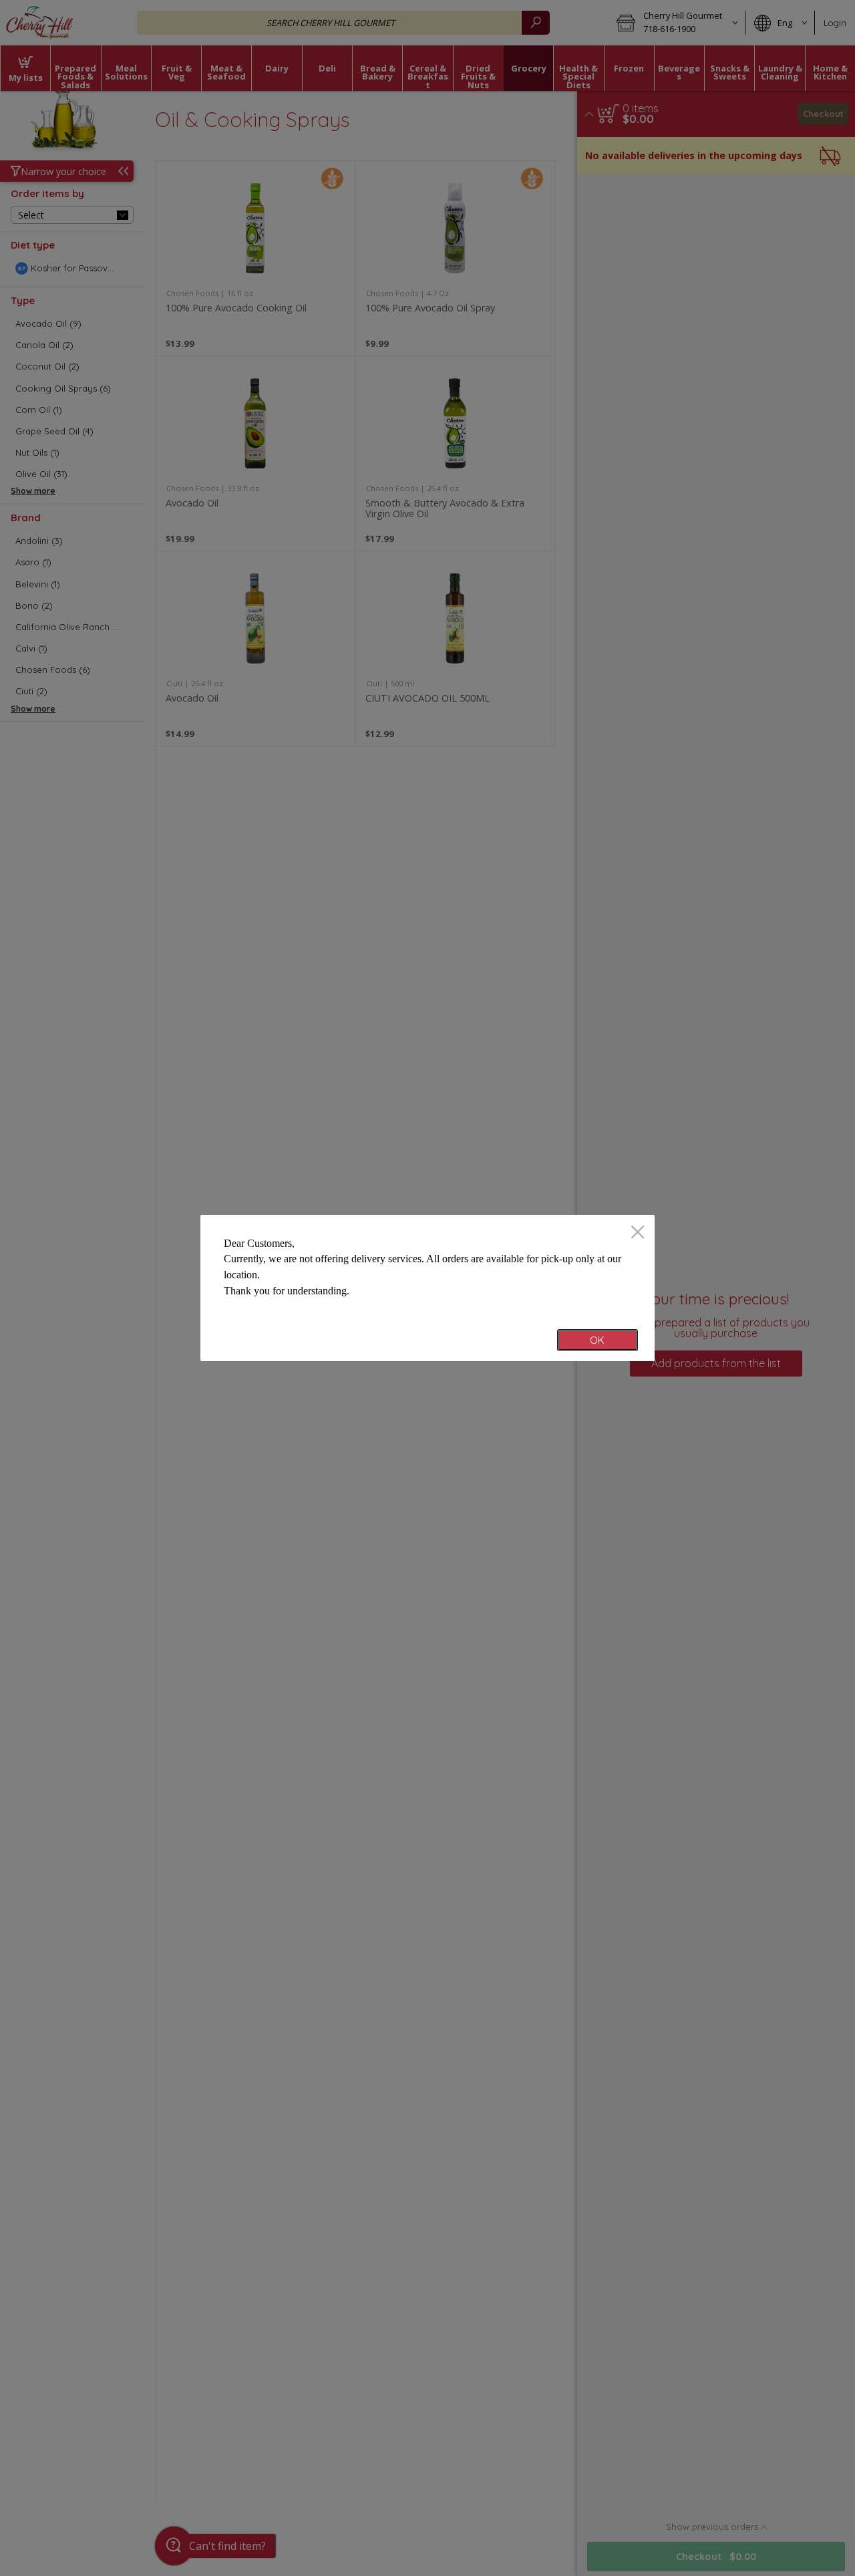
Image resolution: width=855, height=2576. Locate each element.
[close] (638, 1233)
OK (597, 1340)
